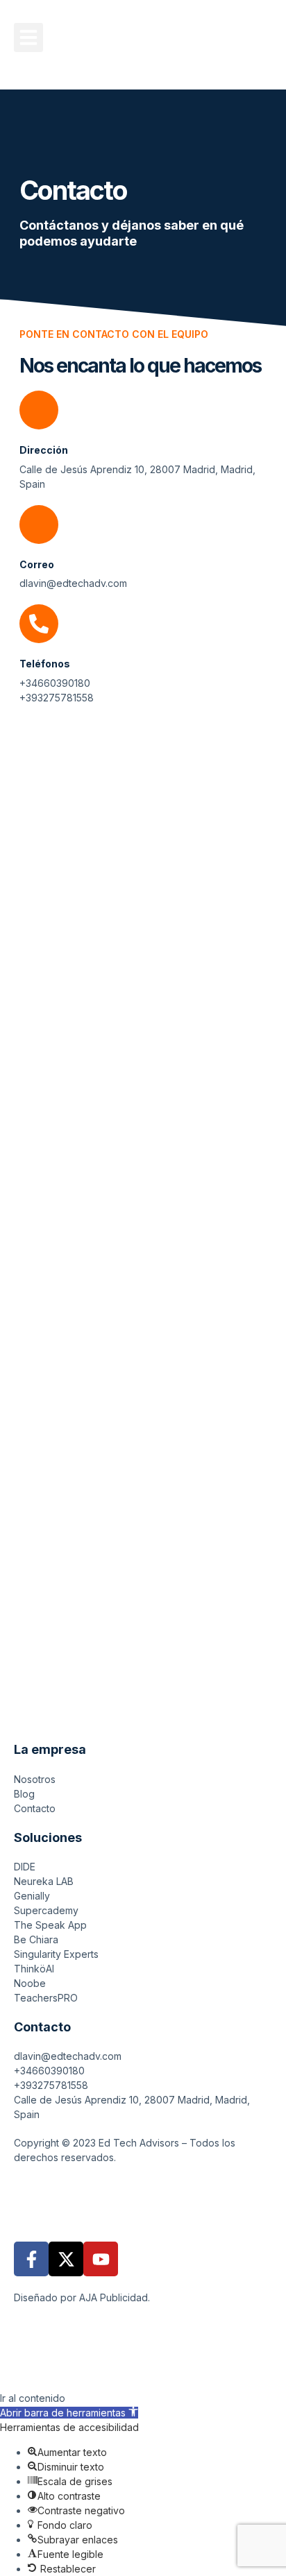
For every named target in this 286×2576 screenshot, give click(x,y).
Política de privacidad (64, 2196)
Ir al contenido (33, 2398)
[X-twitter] (66, 2259)
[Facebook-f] (31, 2259)
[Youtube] (101, 2259)
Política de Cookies (171, 2196)
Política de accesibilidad (105, 2211)
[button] (28, 37)
